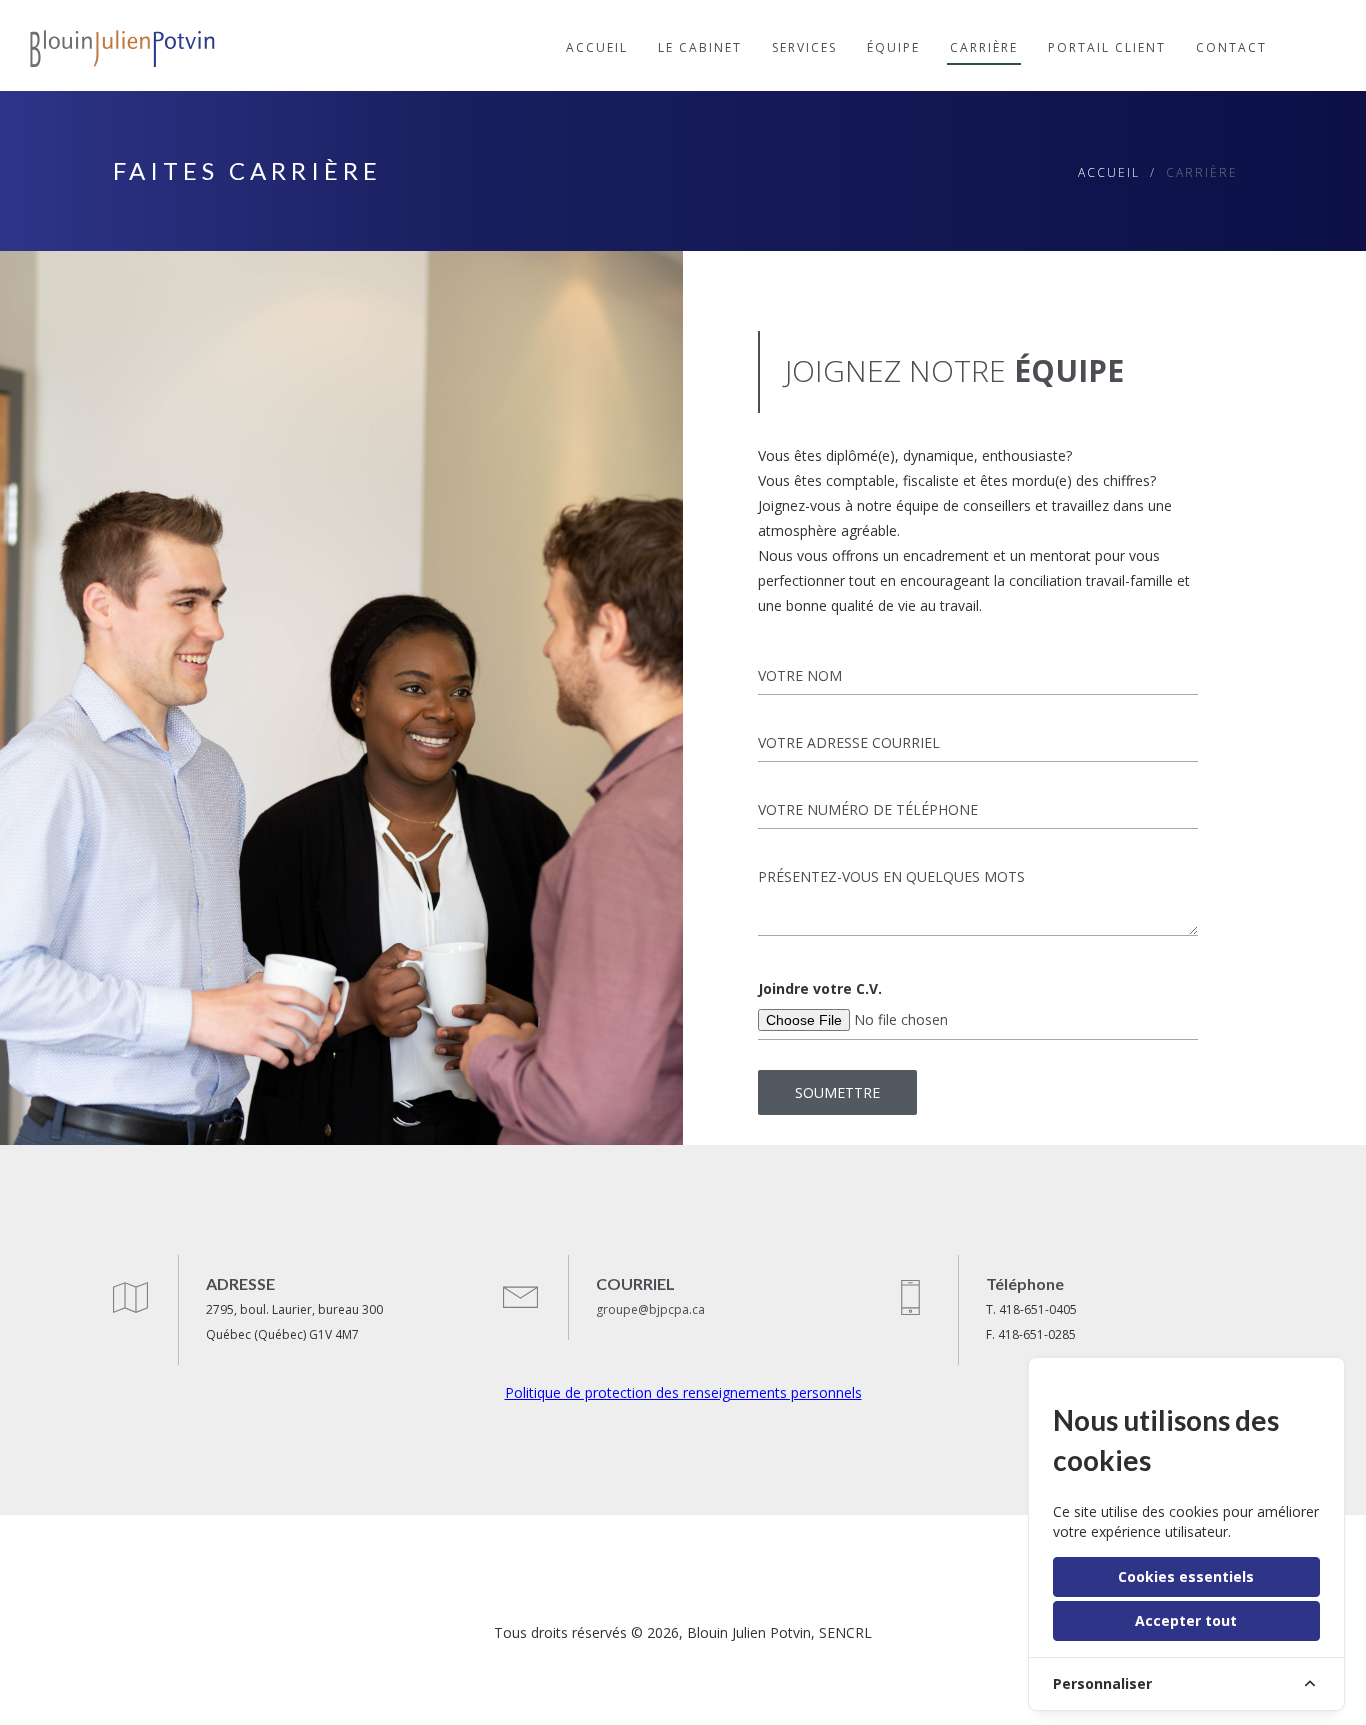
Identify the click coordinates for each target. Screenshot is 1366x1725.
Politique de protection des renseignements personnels (683, 1392)
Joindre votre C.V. (820, 988)
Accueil (1109, 172)
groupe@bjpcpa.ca (650, 1309)
